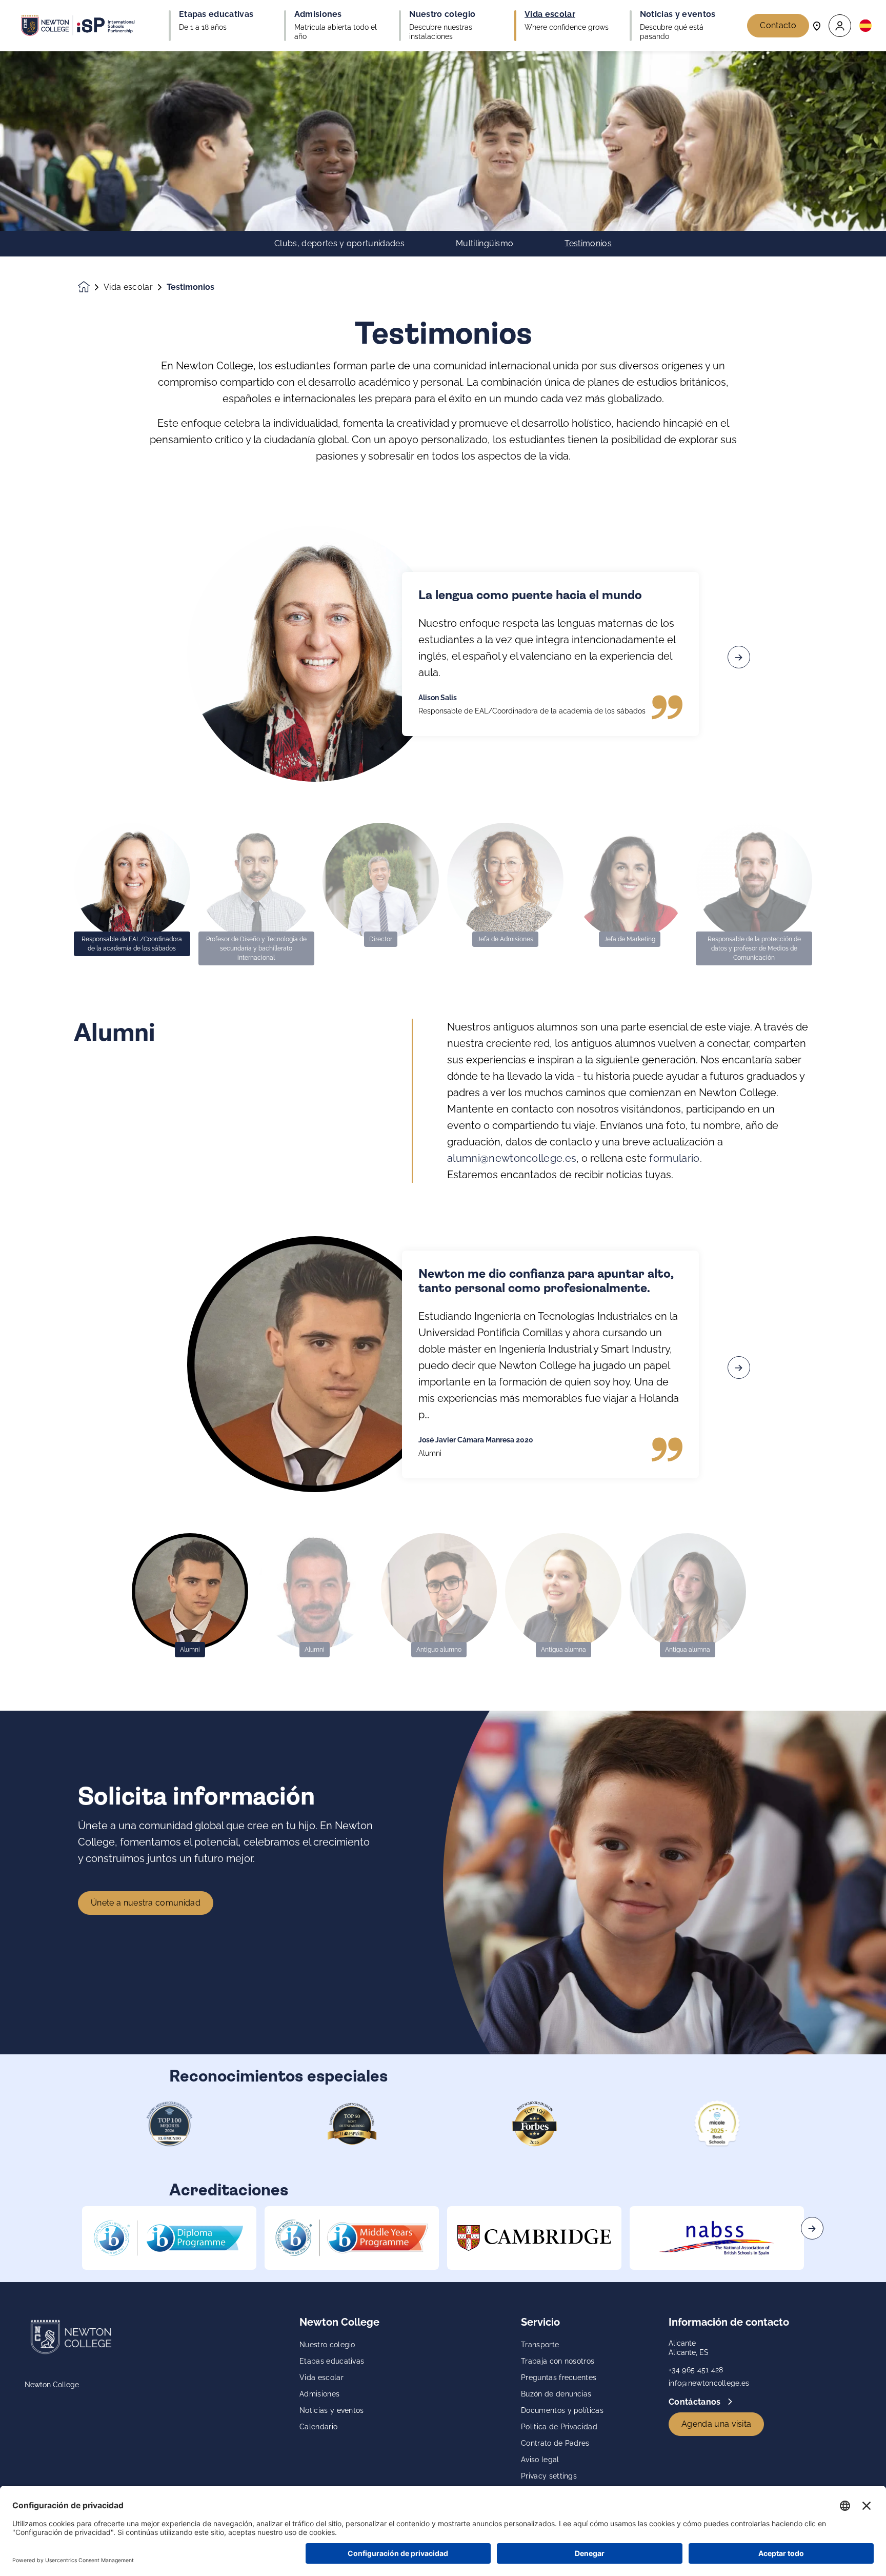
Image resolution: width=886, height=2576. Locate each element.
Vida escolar (128, 287)
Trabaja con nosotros (558, 2361)
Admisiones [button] (318, 14)
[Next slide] (739, 657)
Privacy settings (549, 2476)
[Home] (78, 26)
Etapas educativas (332, 2361)
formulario (674, 1158)
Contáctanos (696, 2402)
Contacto (778, 25)
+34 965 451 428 (696, 2370)
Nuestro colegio (327, 2345)
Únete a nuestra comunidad (146, 1903)
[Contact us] (817, 25)
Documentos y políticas (562, 2410)
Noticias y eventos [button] (678, 14)
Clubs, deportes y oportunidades (339, 244)
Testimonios (588, 244)
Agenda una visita (716, 2424)
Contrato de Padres (555, 2443)
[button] (840, 26)
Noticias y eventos (332, 2410)
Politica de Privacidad (559, 2427)
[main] (443, 1314)
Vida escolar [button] (550, 14)
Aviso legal (540, 2460)
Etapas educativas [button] (216, 14)
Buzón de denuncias (556, 2394)
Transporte (540, 2345)
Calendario (318, 2427)
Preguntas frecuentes (559, 2377)
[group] (169, 2238)
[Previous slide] (147, 657)
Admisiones (319, 2394)
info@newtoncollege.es (709, 2383)
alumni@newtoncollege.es (512, 1158)
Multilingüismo (485, 244)
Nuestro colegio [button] (442, 14)
